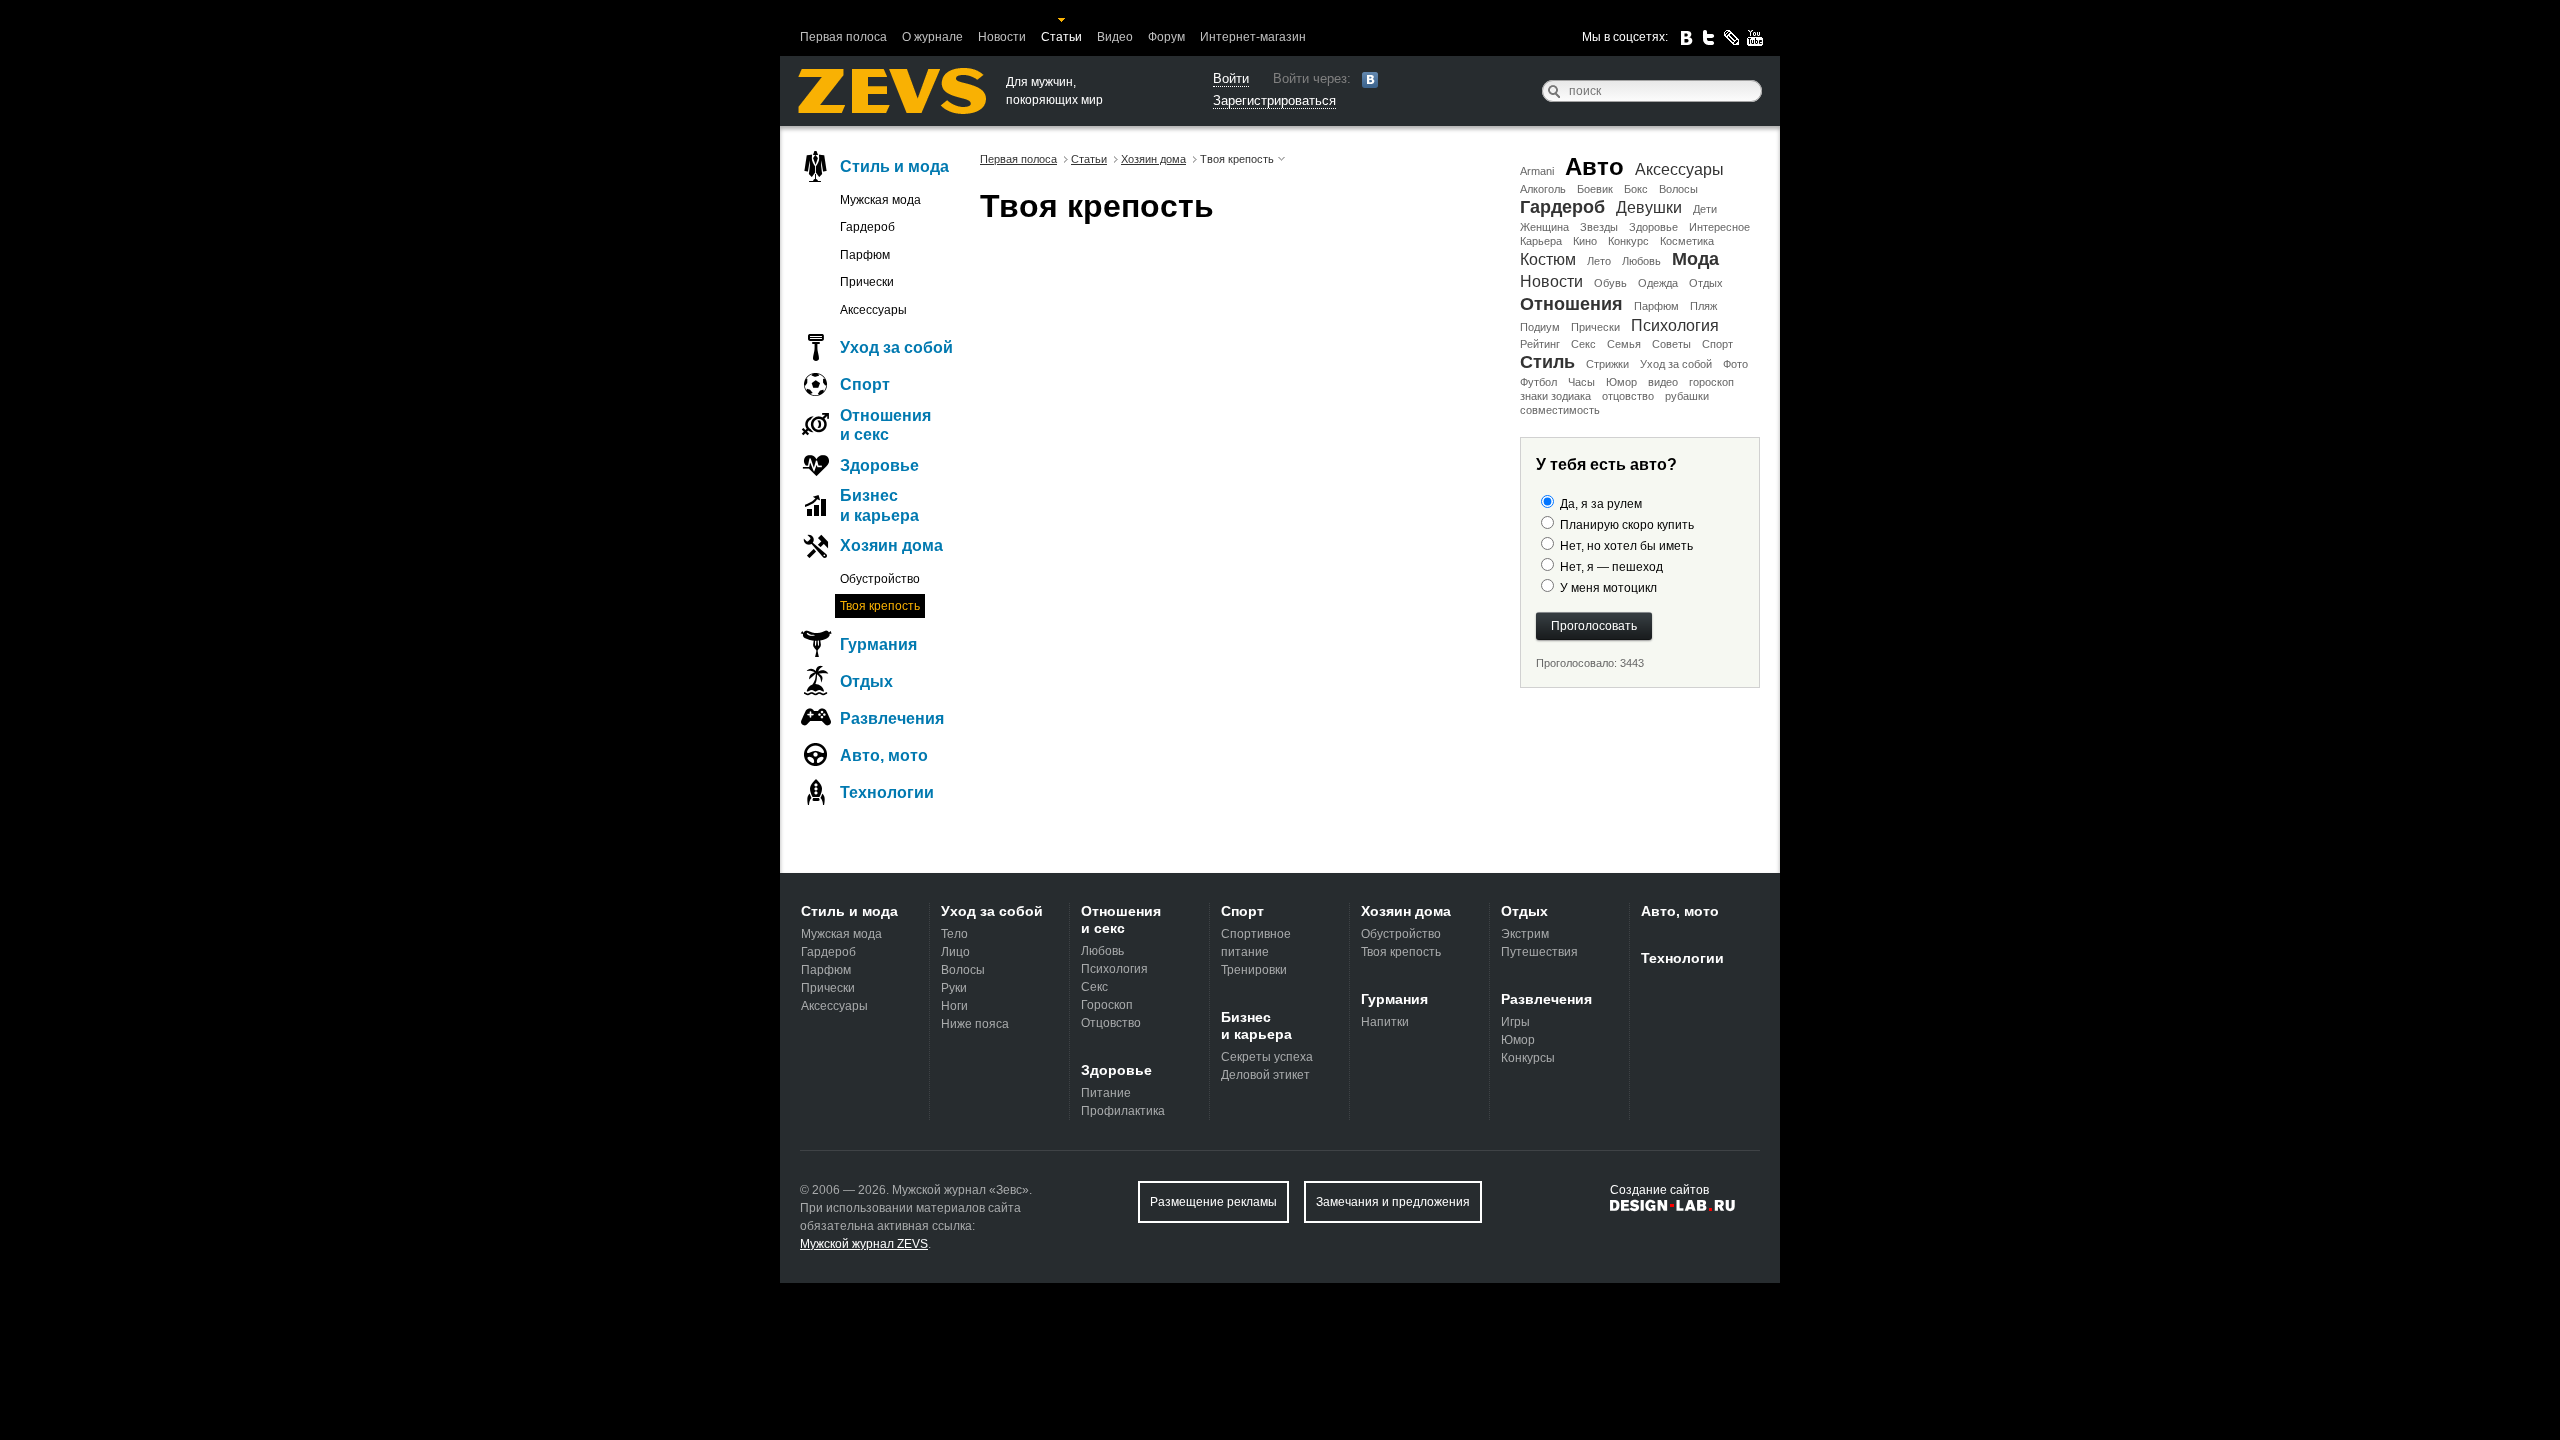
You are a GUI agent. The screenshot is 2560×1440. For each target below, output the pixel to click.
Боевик (1595, 189)
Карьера (1541, 241)
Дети (1705, 209)
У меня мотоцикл (1608, 588)
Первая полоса (843, 37)
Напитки (1385, 1022)
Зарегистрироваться (1274, 100)
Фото (1735, 364)
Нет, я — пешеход (1611, 567)
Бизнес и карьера (879, 505)
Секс (1583, 344)
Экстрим (1525, 934)
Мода (1695, 259)
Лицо (955, 952)
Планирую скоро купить (1627, 525)
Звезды (1599, 227)
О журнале (932, 37)
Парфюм (1656, 306)
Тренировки (1254, 970)
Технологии (887, 792)
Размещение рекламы (1213, 1202)
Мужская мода (880, 200)
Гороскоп (1107, 1005)
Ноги (954, 1006)
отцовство (1628, 396)
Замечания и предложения (1393, 1202)
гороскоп (1711, 382)
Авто (1594, 166)
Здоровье (1653, 227)
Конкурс (1628, 241)
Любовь (1641, 261)
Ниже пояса (975, 1024)
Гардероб (1562, 207)
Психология (1675, 325)
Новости (1002, 37)
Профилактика (1123, 1111)
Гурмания (878, 644)
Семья (1624, 344)
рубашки (1687, 396)
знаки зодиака (1555, 396)
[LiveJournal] (1732, 38)
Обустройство (880, 579)
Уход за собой (1676, 364)
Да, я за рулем (1601, 504)
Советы (1671, 344)
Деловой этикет (1265, 1075)
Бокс (1636, 189)
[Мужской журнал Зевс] (892, 91)
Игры (1515, 1022)
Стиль (1547, 362)
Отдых (1706, 283)
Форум (1166, 37)
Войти (1231, 78)
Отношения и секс (885, 425)
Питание (1106, 1093)
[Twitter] (1709, 38)
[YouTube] (1755, 38)
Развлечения (892, 718)
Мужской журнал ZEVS (864, 1244)
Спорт (1717, 344)
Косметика (1687, 241)
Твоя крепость (880, 606)
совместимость (1560, 410)
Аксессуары (1679, 169)
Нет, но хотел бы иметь (1626, 546)
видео (1663, 382)
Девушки (1649, 207)
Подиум (1540, 327)
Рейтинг (1540, 344)
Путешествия (1539, 952)
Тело (954, 934)
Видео (1115, 37)
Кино (1585, 241)
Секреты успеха (1267, 1057)
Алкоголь (1543, 189)
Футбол (1538, 382)
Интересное (1719, 227)
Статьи (1061, 37)
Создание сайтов (1659, 1190)
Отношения (1571, 304)
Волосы (1678, 189)
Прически (1595, 327)
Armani (1537, 171)
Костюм (1548, 259)
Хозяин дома (891, 545)
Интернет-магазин (1253, 37)
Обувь (1610, 283)
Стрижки (1607, 364)
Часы (1581, 382)
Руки (954, 988)
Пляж (1703, 306)
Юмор (1621, 382)
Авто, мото (884, 755)
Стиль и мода (894, 166)
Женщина (1544, 227)
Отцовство (1111, 1023)
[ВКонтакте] (1686, 38)
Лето (1599, 261)
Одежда (1658, 283)
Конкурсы (1528, 1058)
